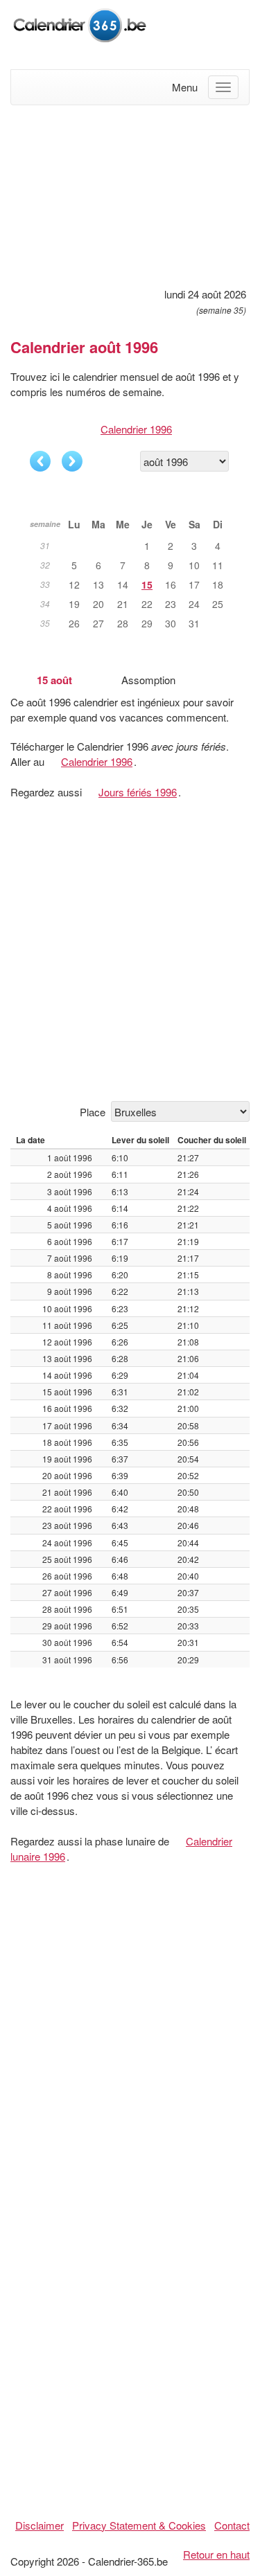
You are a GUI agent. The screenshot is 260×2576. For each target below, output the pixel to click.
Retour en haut (216, 2554)
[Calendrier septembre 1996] (72, 461)
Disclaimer (40, 2525)
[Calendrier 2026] (80, 23)
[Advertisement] (130, 194)
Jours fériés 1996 (138, 792)
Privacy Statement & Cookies (139, 2525)
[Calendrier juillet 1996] (40, 461)
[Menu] (223, 87)
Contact (232, 2525)
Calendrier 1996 (136, 429)
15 (147, 584)
